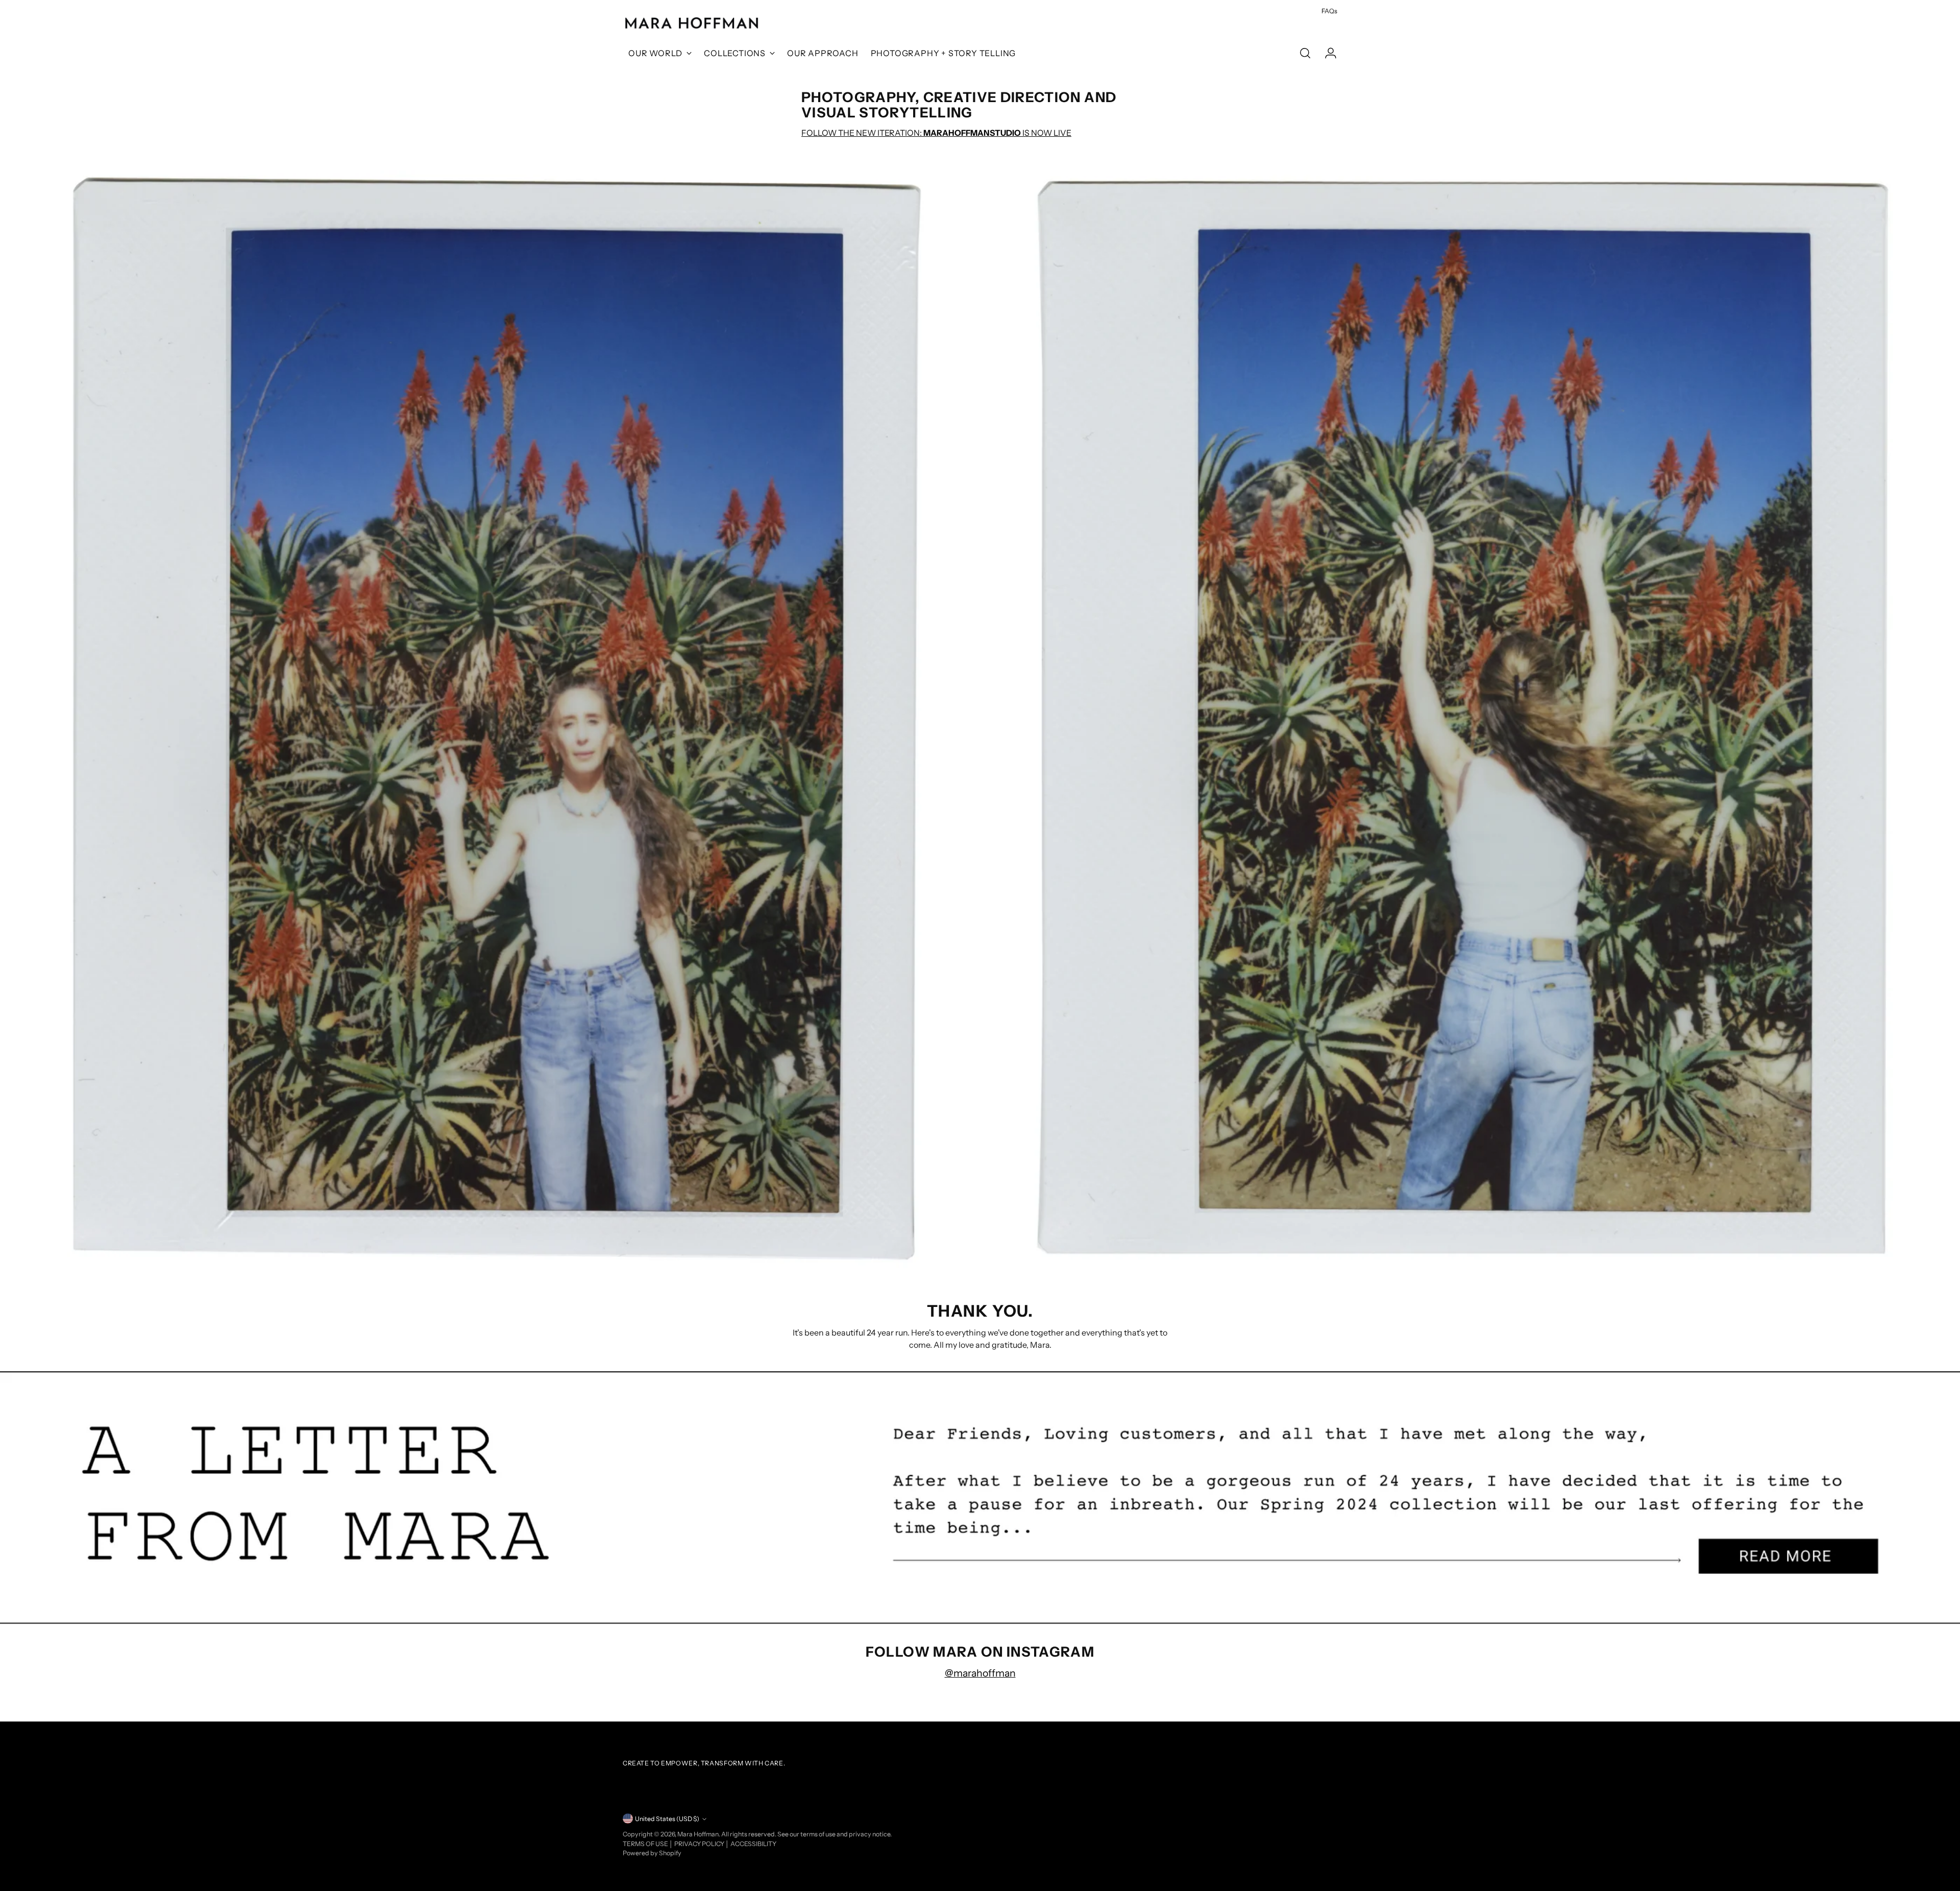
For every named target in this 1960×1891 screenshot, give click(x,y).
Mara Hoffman (698, 1834)
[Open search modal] (1305, 53)
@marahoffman (980, 1673)
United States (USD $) (667, 1819)
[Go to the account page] (1327, 53)
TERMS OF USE (646, 1844)
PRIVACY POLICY (700, 1844)
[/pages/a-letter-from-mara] (980, 1498)
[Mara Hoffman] (692, 23)
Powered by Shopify (652, 1853)
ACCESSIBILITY (753, 1844)
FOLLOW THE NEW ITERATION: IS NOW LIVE (936, 133)
